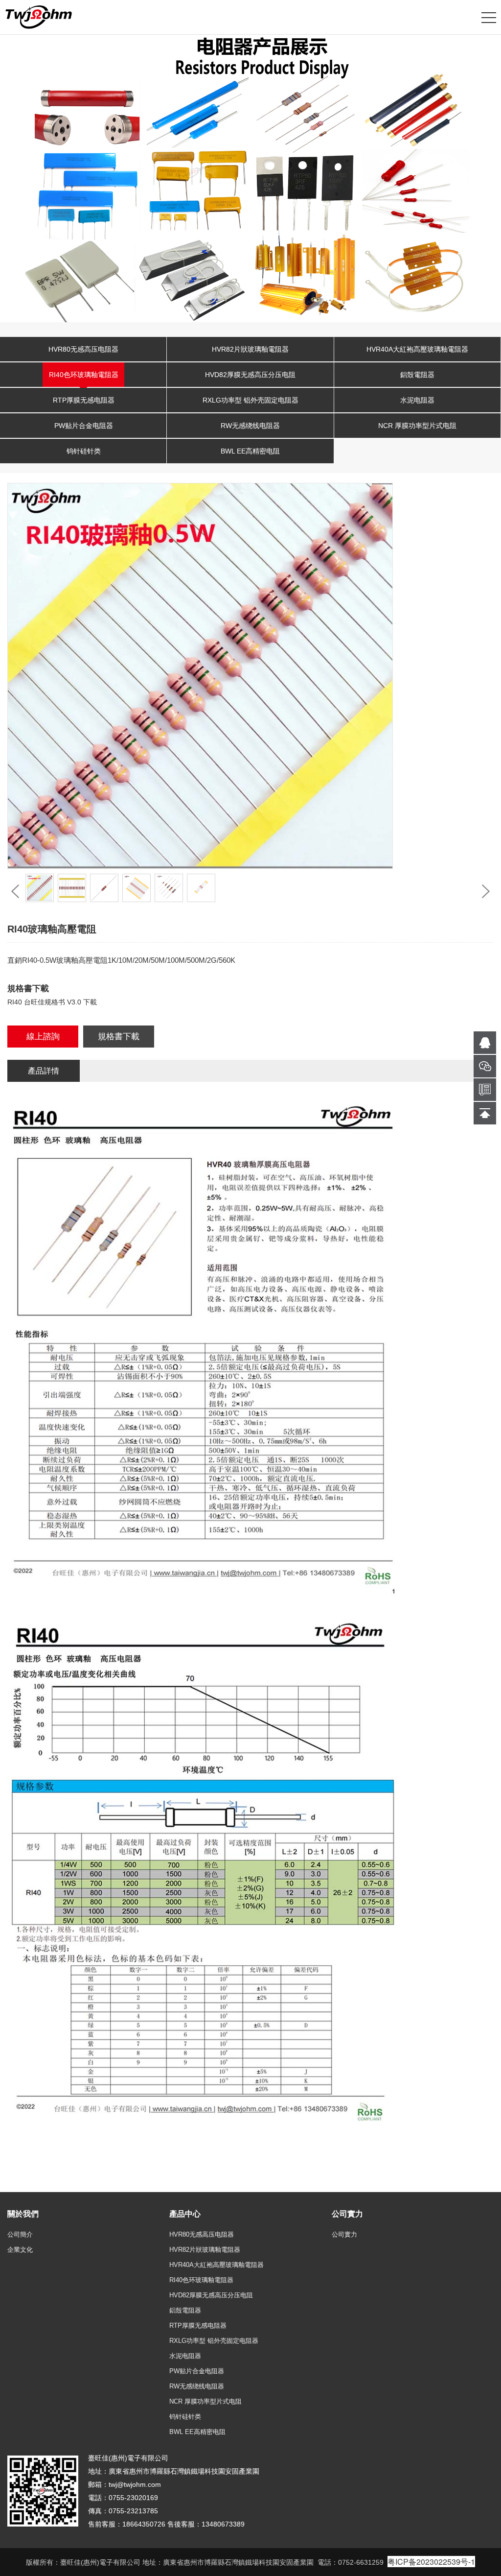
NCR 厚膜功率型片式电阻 (417, 426)
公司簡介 (20, 2234)
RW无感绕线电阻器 (250, 426)
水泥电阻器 (417, 400)
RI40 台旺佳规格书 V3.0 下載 (52, 1002)
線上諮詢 (43, 1037)
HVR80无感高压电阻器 (83, 349)
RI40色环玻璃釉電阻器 (84, 375)
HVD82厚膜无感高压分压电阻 (250, 375)
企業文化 (20, 2250)
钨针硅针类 (84, 451)
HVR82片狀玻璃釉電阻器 (250, 349)
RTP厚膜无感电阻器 (84, 400)
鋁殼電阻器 (417, 375)
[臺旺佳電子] (39, 17)
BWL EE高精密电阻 (250, 451)
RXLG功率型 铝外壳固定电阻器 (250, 400)
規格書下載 (119, 1037)
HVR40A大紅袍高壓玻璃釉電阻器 (417, 349)
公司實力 (344, 2234)
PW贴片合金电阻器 (84, 426)
